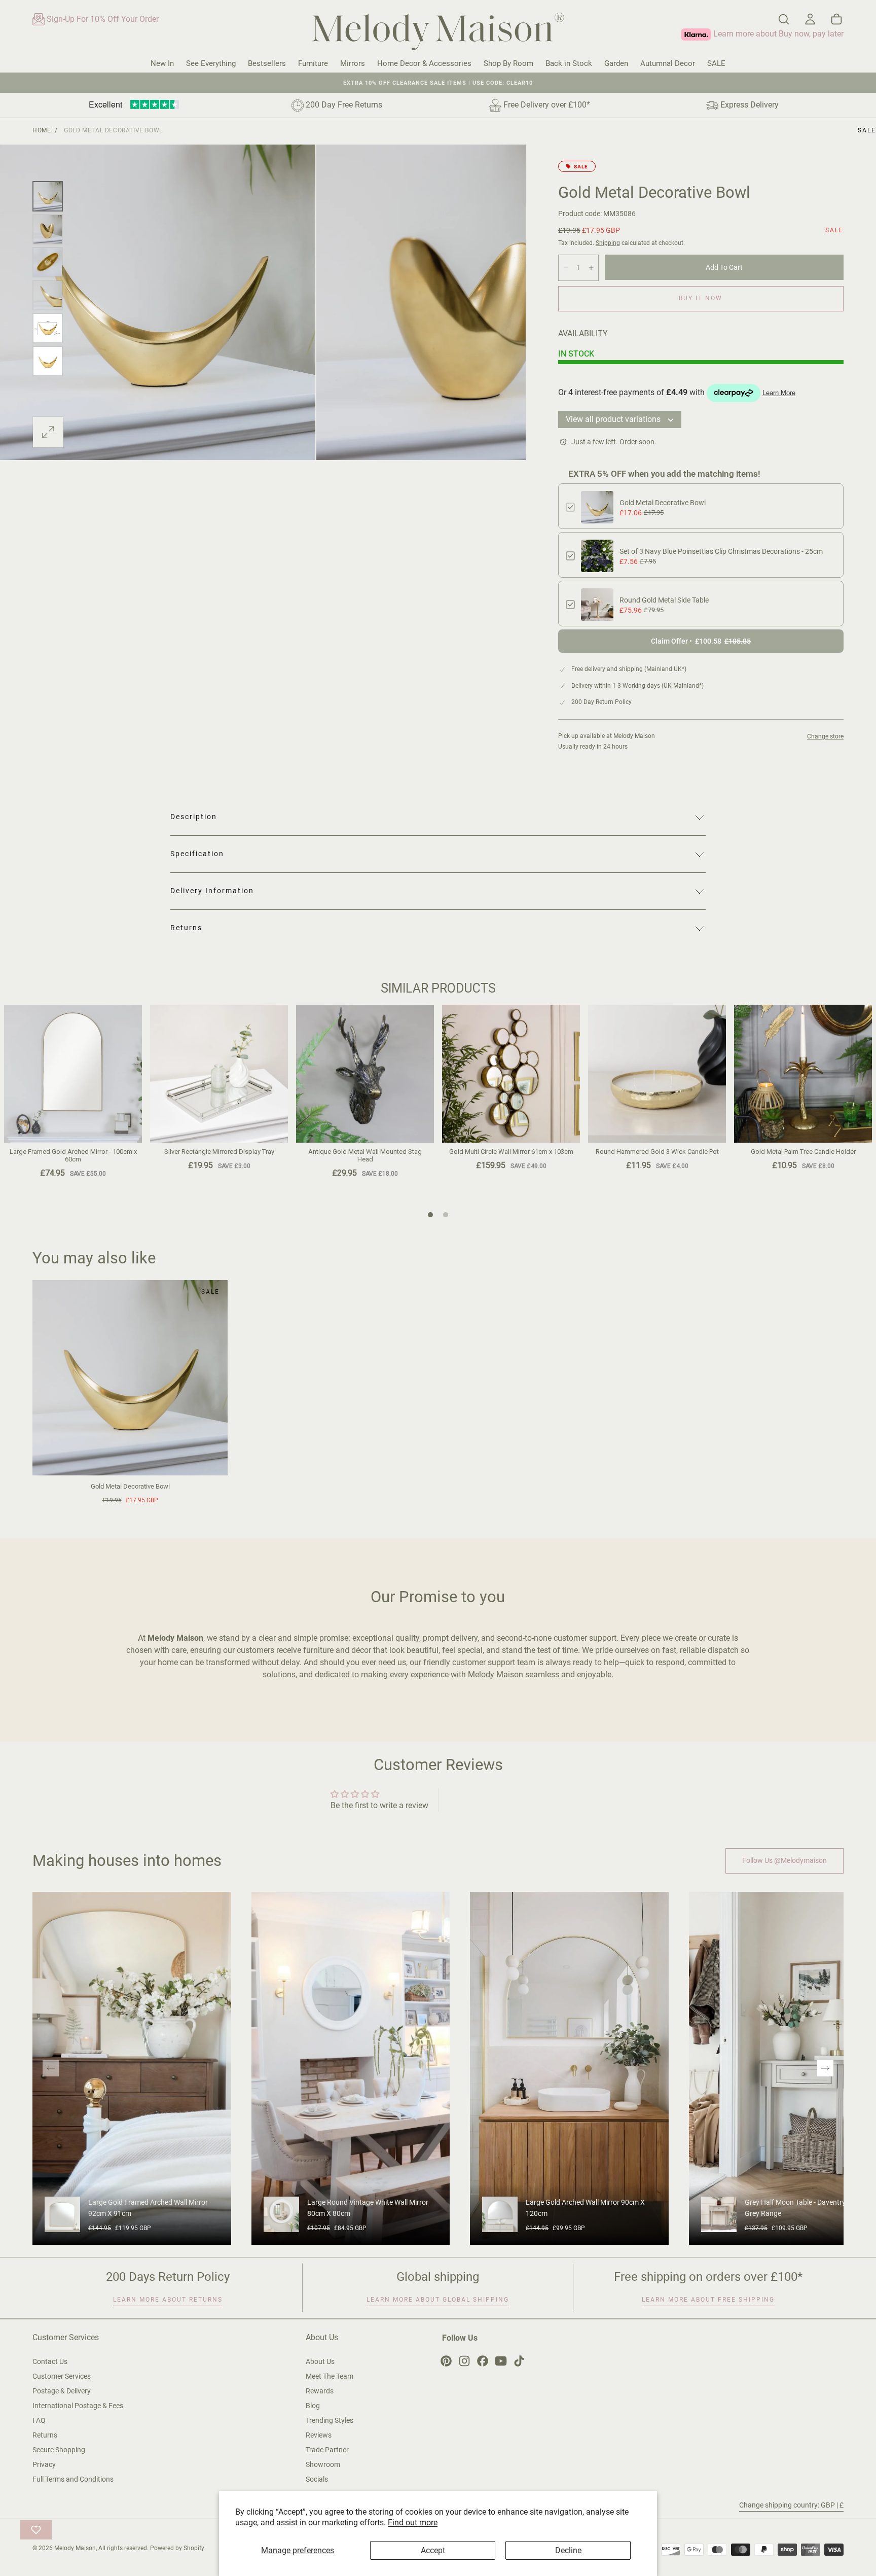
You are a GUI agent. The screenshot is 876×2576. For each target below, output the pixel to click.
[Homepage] (438, 33)
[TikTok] (519, 2361)
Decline (568, 2550)
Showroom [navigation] (323, 2464)
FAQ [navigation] (39, 2420)
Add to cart (724, 267)
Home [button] (42, 130)
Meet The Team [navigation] (330, 2376)
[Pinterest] (446, 2361)
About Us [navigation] (320, 2361)
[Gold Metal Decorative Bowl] (130, 1378)
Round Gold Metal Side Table (664, 600)
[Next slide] (825, 2068)
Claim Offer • (701, 641)
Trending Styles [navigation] (330, 2420)
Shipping (608, 243)
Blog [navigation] (313, 2406)
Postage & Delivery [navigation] (62, 2391)
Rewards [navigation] (320, 2391)
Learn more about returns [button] (168, 2300)
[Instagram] (464, 2361)
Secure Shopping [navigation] (59, 2450)
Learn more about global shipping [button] (438, 2300)
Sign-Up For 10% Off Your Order (102, 19)
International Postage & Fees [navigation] (78, 2406)
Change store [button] (825, 736)
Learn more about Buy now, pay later (777, 34)
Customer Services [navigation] (62, 2376)
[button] (784, 19)
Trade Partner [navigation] (327, 2450)
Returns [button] (186, 928)
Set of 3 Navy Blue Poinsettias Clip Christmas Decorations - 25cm (721, 551)
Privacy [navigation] (44, 2464)
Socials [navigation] (317, 2479)
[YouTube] (501, 2361)
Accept (433, 2550)
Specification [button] (197, 854)
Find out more (413, 2522)
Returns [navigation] (45, 2435)
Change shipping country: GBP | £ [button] (791, 2505)
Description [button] (194, 817)
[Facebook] (483, 2361)
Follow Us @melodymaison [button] (784, 1860)
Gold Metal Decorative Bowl (663, 503)
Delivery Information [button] (212, 891)
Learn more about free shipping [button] (708, 2300)
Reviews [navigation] (319, 2435)
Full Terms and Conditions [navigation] (73, 2479)
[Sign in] (810, 19)
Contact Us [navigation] (50, 2361)
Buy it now (701, 298)
